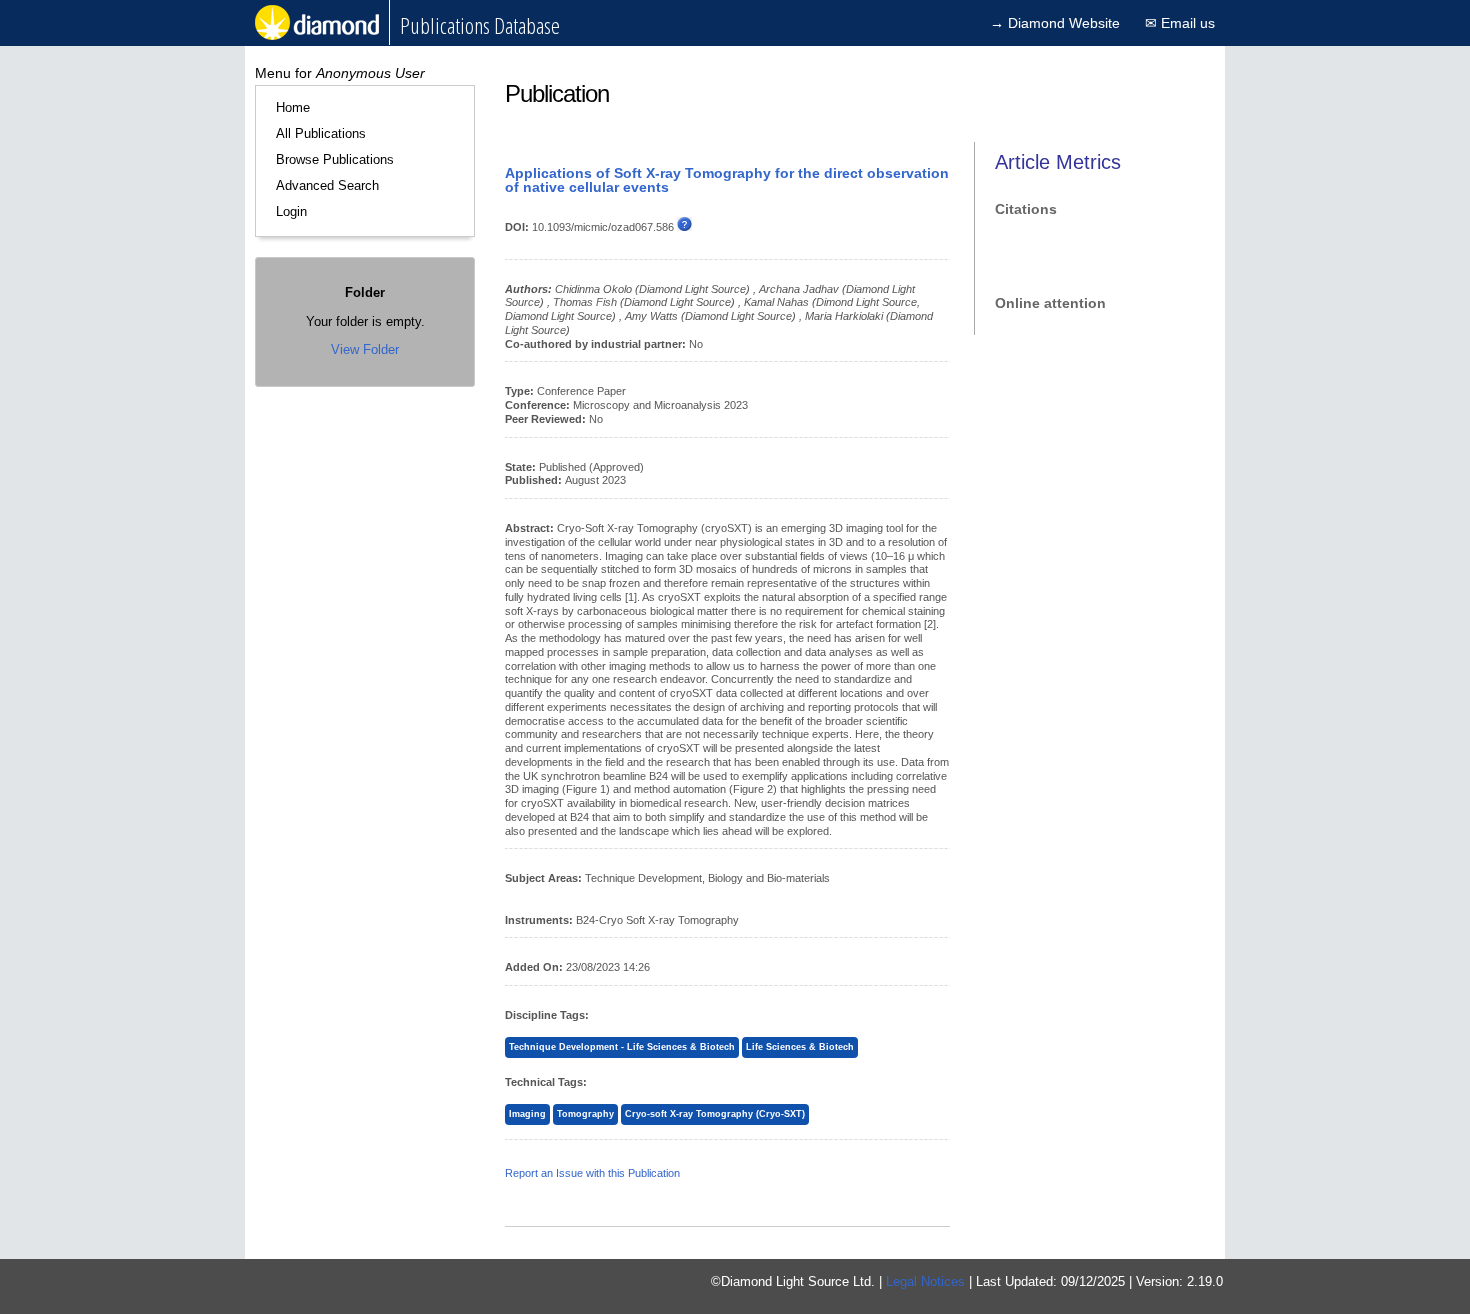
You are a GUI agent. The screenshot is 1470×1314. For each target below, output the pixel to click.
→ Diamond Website (1055, 23)
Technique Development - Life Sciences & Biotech (622, 1047)
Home (293, 107)
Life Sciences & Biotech (800, 1047)
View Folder (365, 349)
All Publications (321, 133)
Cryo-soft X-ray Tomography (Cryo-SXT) (715, 1114)
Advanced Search (327, 185)
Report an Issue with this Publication (592, 1173)
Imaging (527, 1114)
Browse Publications (335, 159)
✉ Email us (1180, 23)
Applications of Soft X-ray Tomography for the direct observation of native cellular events (727, 180)
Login (291, 211)
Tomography (585, 1114)
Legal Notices (925, 1281)
